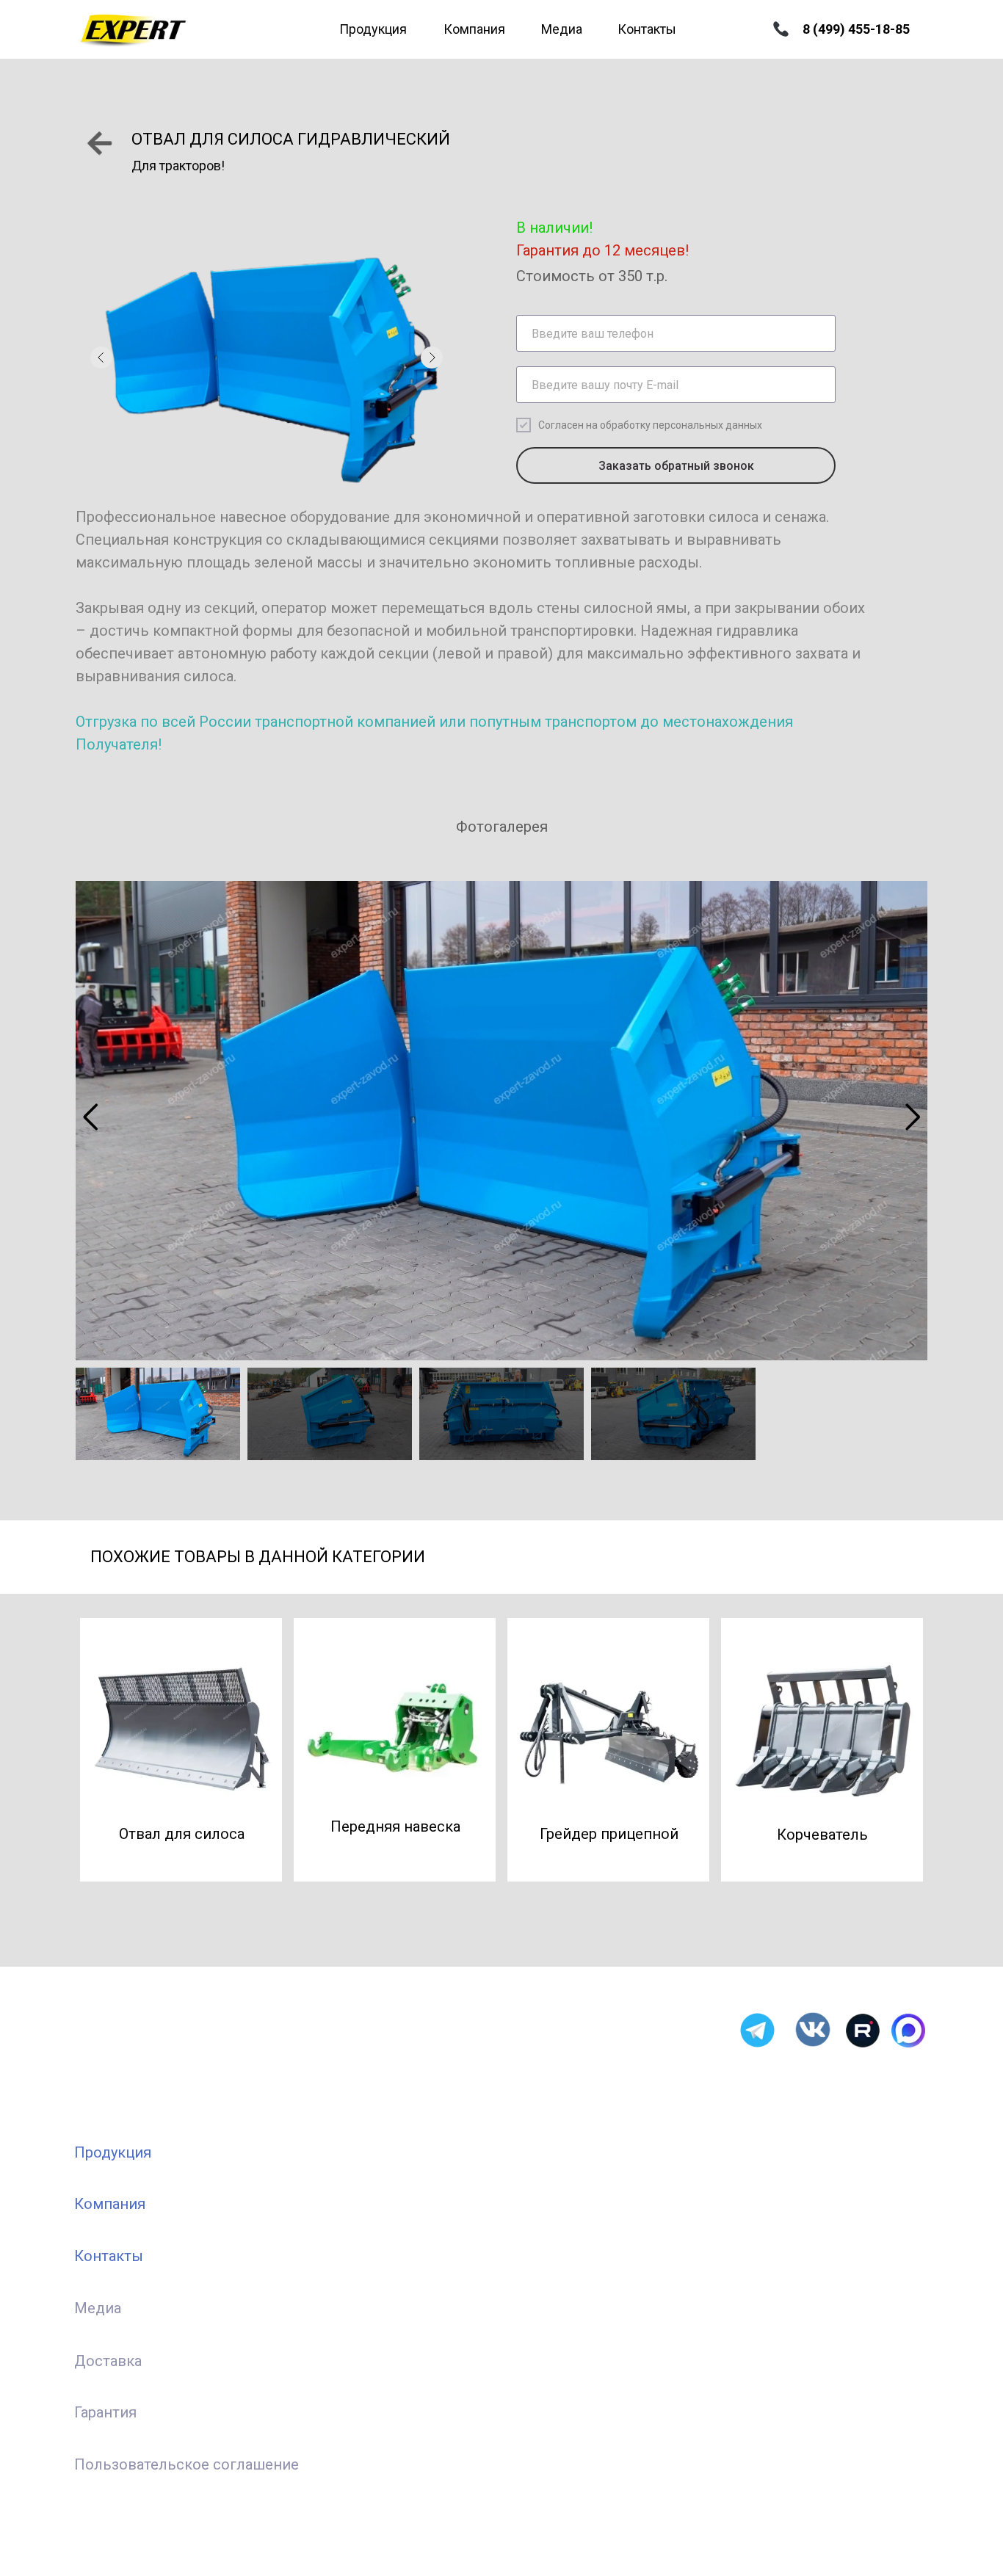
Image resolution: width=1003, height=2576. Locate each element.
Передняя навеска (395, 1826)
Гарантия (105, 2412)
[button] (90, 1117)
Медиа (562, 29)
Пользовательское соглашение (187, 2464)
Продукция (373, 29)
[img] (99, 143)
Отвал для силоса (182, 1834)
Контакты (647, 29)
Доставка (108, 2361)
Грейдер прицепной (609, 1834)
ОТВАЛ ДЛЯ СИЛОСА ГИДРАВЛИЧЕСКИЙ (291, 139)
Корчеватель (822, 1835)
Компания (474, 29)
